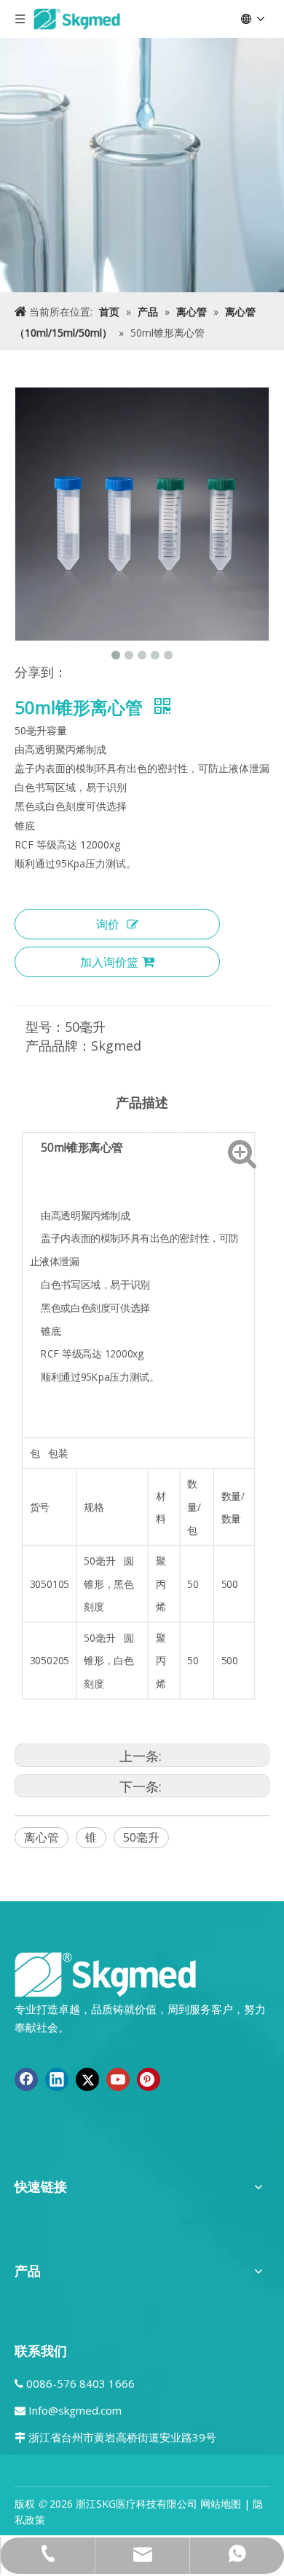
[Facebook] (26, 2079)
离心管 (42, 1837)
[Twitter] (87, 2079)
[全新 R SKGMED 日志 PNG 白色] (106, 1974)
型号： (45, 1027)
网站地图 (221, 2504)
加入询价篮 (109, 962)
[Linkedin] (57, 2079)
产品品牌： (58, 1046)
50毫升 (141, 1837)
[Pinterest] (149, 2079)
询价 (108, 924)
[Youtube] (118, 2079)
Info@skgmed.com (75, 2410)
